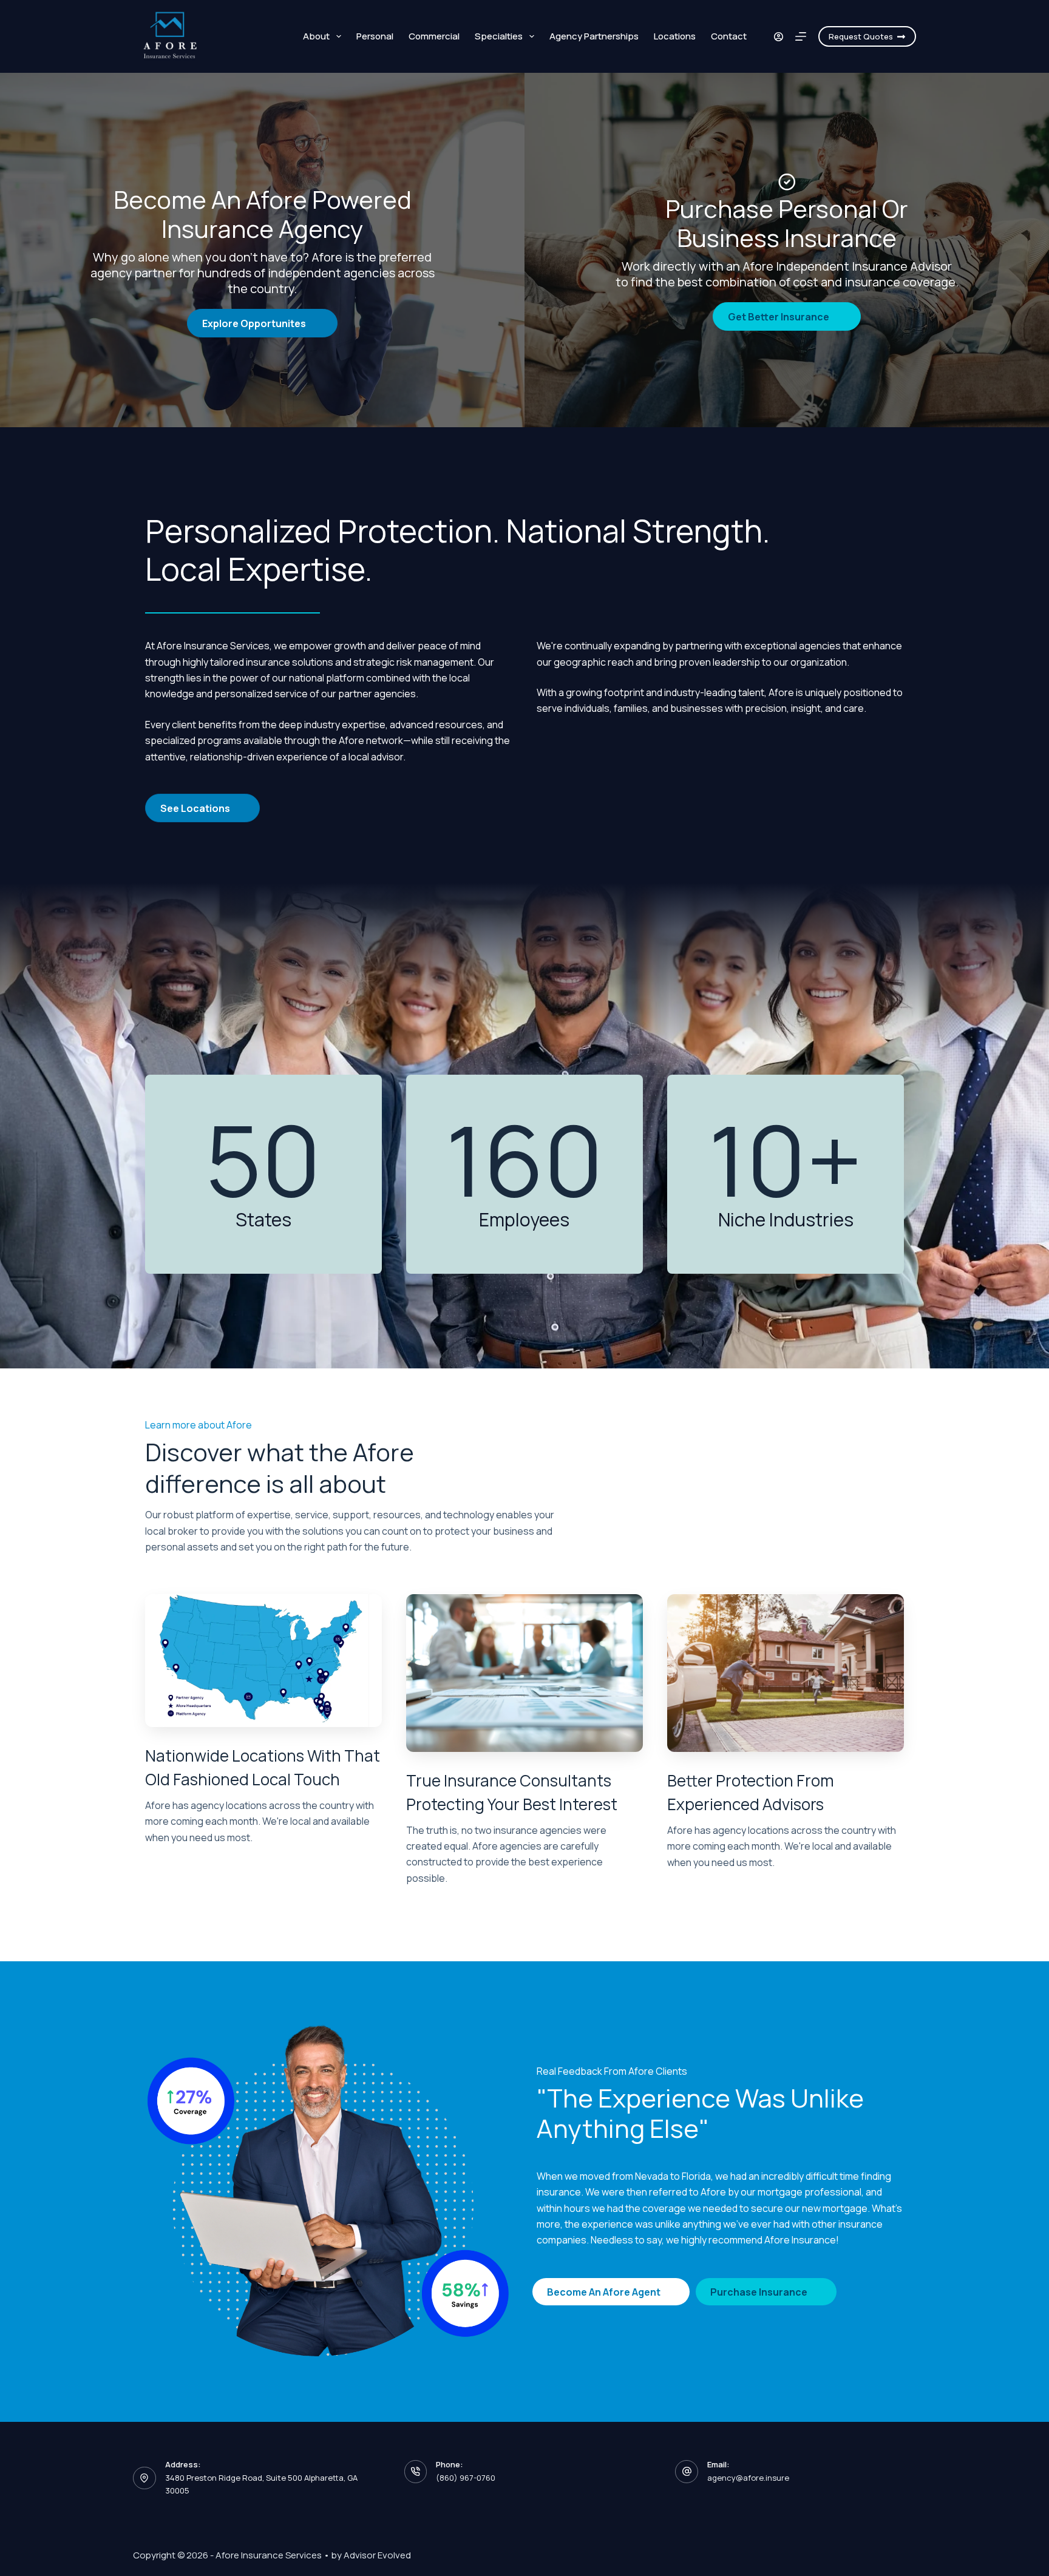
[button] (262, 323)
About (316, 36)
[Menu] (801, 36)
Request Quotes (861, 36)
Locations (675, 36)
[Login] (779, 37)
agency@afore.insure (748, 2478)
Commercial (434, 36)
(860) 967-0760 (466, 2478)
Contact (729, 36)
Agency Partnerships (594, 36)
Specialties (499, 36)
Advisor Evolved (377, 2555)
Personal (375, 36)
